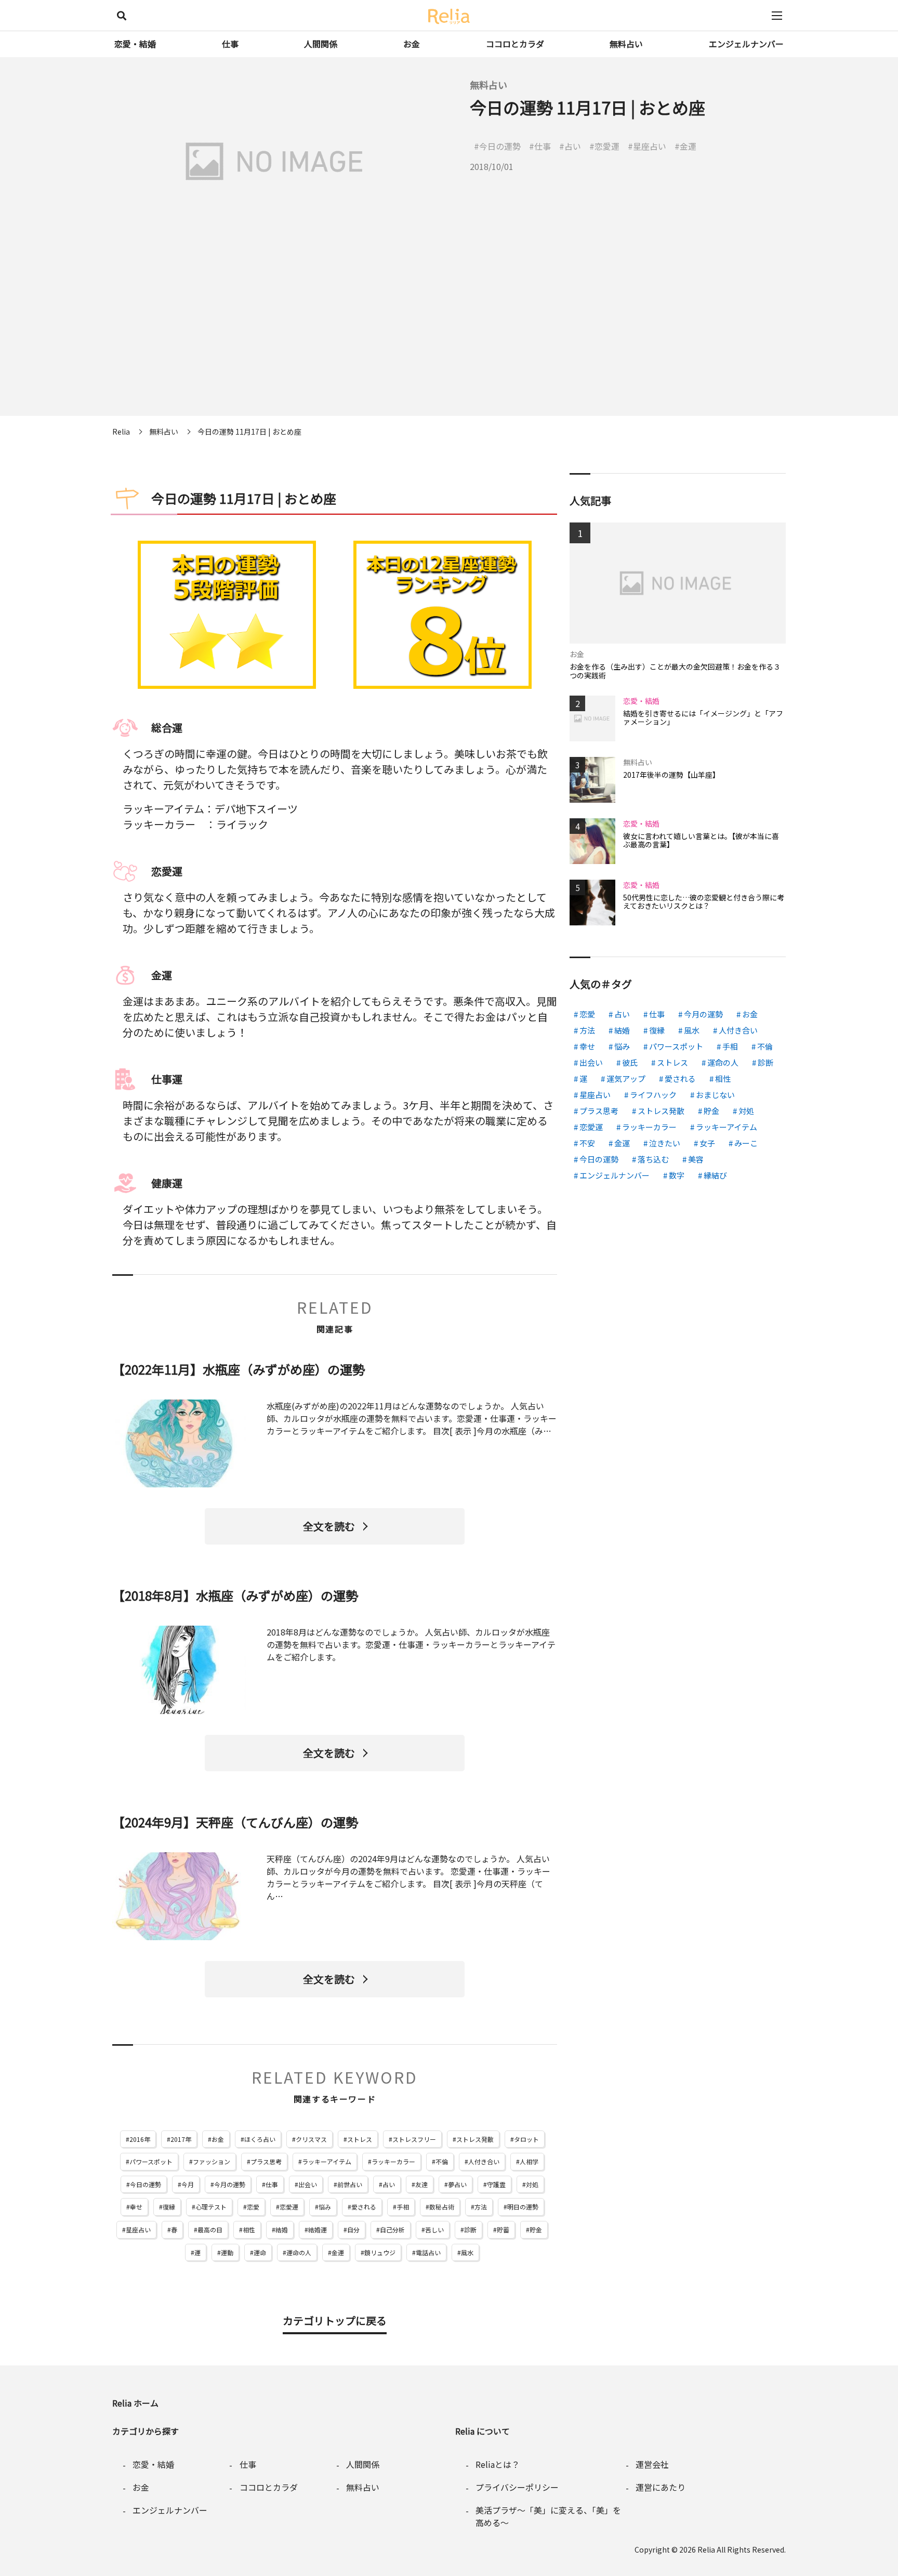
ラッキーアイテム (327, 2161)
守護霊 (496, 2184)
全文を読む (329, 1526)
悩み (325, 2207)
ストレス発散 (475, 2139)
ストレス (360, 2139)
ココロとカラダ (515, 44)
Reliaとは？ (498, 2464)
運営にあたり (661, 2487)
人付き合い (484, 2161)
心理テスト (211, 2207)
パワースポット (151, 2161)
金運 (338, 2252)
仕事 (230, 44)
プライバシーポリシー (517, 2487)
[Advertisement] (449, 343)
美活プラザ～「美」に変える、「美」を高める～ (548, 2516)
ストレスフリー (414, 2139)
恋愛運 (289, 2207)
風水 (467, 2252)
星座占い (138, 2230)
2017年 (181, 2139)
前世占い (350, 2184)
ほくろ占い (260, 2139)
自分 (353, 2230)
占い (389, 2184)
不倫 (442, 2161)
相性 (249, 2230)
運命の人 (299, 2252)
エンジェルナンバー (746, 44)
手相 (403, 2207)
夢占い (457, 2184)
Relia (706, 2549)
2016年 (140, 2139)
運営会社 (652, 2464)
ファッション (212, 2161)
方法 (481, 2207)
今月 (188, 2184)
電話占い (428, 2252)
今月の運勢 (230, 2184)
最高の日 (210, 2230)
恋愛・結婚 (135, 44)
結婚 (282, 2230)
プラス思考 (266, 2161)
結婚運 (318, 2230)
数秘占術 (442, 2207)
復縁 (169, 2207)
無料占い (626, 44)
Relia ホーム (135, 2403)
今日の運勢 (146, 2184)
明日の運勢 (523, 2207)
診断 (470, 2230)
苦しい (434, 2230)
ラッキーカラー (393, 2161)
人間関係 (321, 44)
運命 (260, 2252)
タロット (526, 2139)
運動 (227, 2252)
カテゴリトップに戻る (335, 2320)
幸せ (136, 2207)
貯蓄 (503, 2230)
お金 (412, 44)
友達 (421, 2184)
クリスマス (311, 2139)
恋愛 (253, 2207)
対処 (532, 2184)
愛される (364, 2207)
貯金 (536, 2230)
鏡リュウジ (380, 2252)
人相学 (529, 2161)
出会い (308, 2184)
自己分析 (392, 2230)
